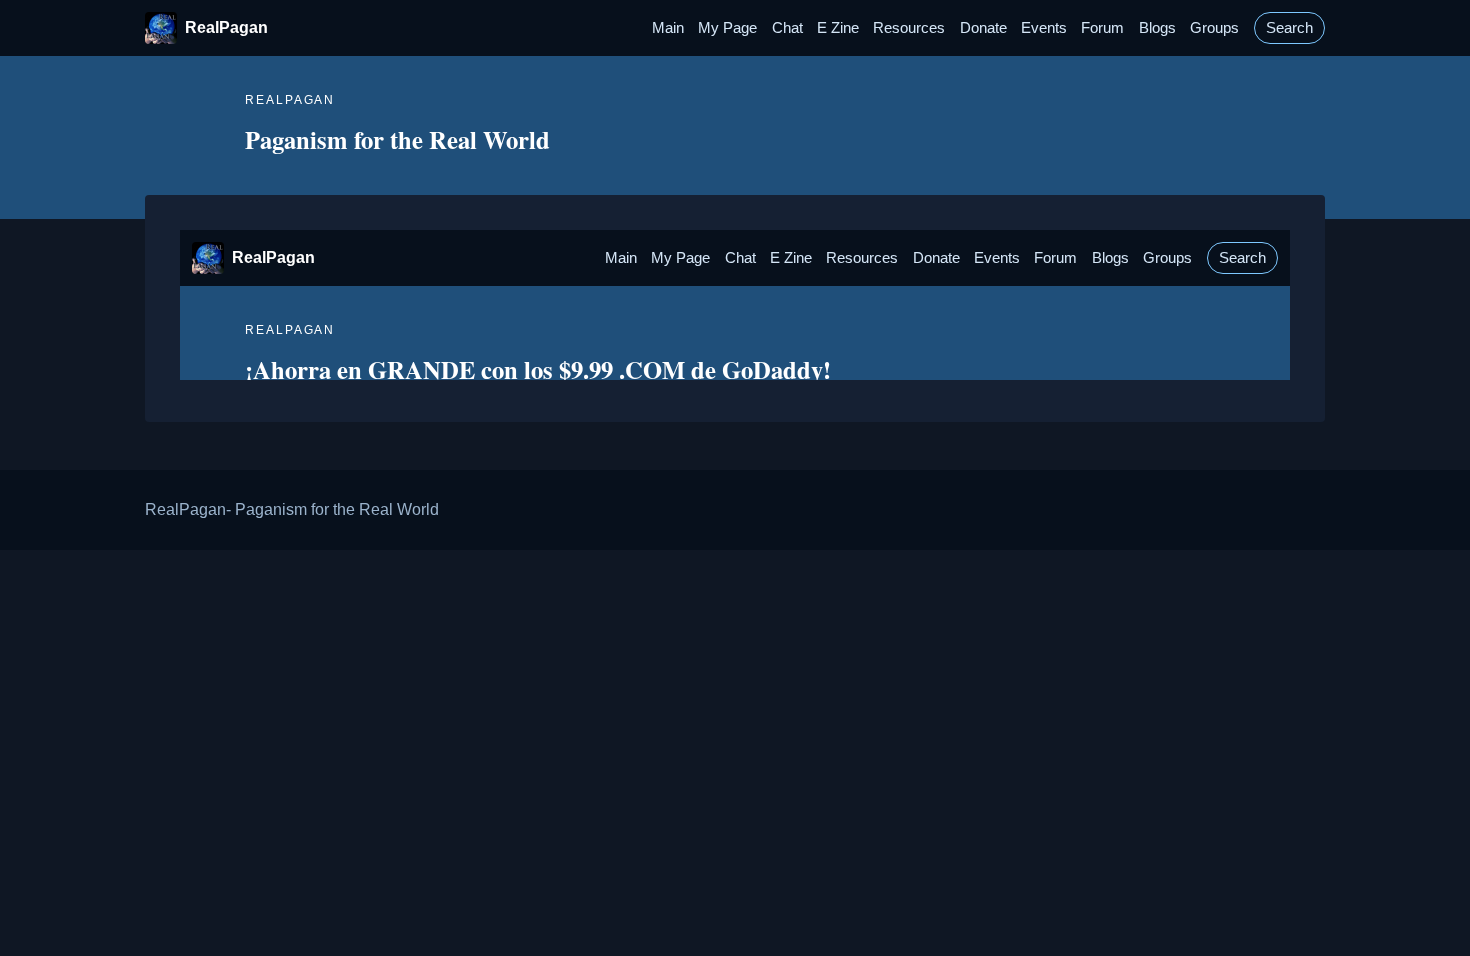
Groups (1214, 28)
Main (668, 28)
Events (1044, 28)
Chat (787, 28)
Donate (983, 28)
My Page (727, 28)
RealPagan (226, 27)
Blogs (1157, 28)
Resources (909, 28)
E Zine (838, 28)
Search (1289, 28)
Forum (1102, 28)
